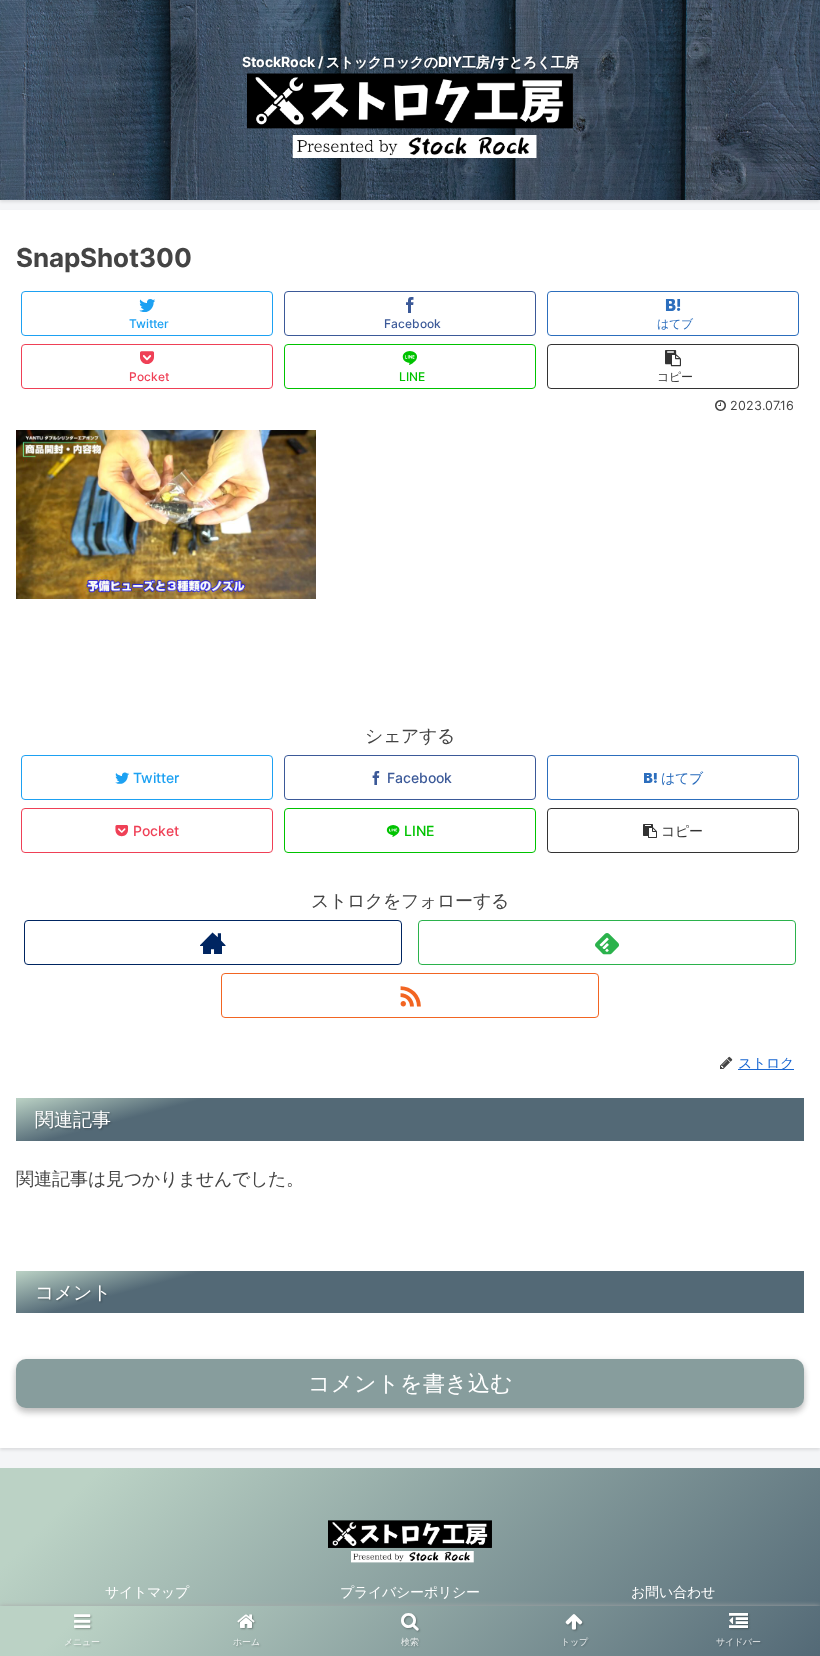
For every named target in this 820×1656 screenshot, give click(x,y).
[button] (758, 1611)
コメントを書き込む (410, 1383)
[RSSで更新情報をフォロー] (410, 995)
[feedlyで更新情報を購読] (607, 942)
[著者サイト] (213, 942)
